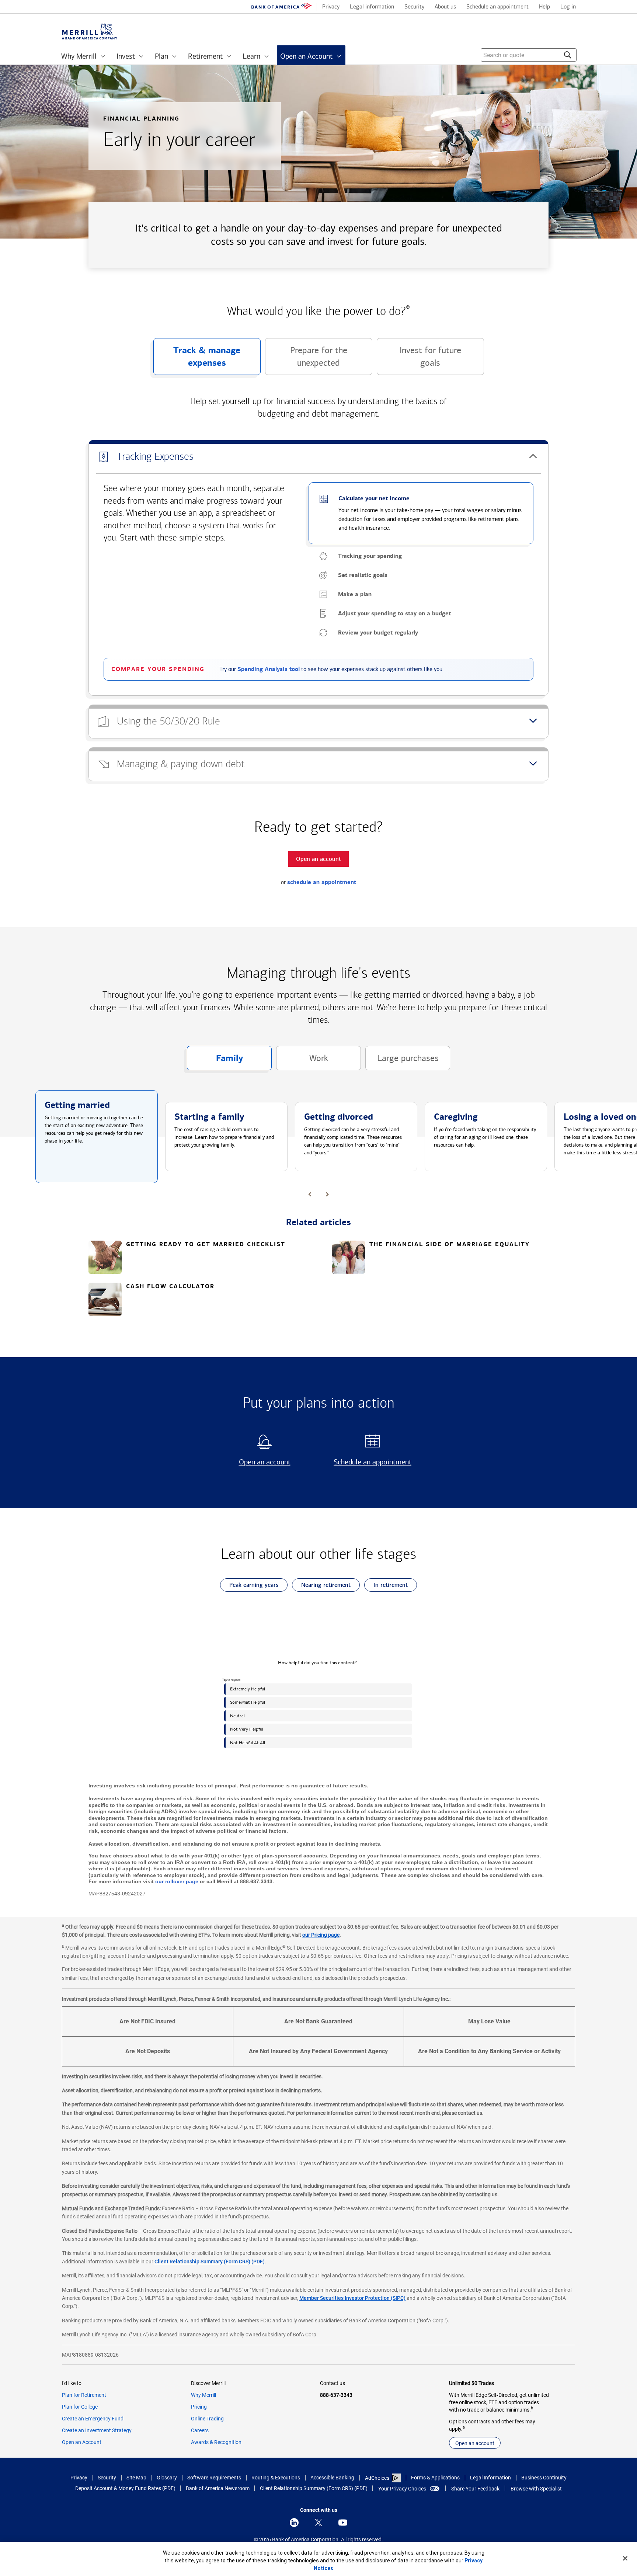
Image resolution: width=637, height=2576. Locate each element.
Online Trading (207, 2419)
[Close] (625, 2558)
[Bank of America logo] (282, 7)
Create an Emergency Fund (93, 2419)
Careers (200, 2430)
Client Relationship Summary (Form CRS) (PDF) (210, 2262)
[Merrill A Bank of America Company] (90, 32)
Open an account (255, 1462)
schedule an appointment (322, 882)
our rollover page (177, 1881)
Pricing (199, 2407)
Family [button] (215, 1061)
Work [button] (302, 1062)
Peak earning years (249, 1586)
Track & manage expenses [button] (197, 360)
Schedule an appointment (370, 1462)
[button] (318, 457)
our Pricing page (321, 1935)
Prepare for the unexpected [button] (306, 360)
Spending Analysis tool (269, 669)
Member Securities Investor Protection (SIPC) (352, 2298)
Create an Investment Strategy (97, 2430)
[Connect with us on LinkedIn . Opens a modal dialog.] (294, 2523)
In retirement (386, 1586)
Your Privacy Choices (402, 2489)
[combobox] (529, 55)
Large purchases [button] (402, 1062)
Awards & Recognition (216, 2442)
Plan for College (80, 2407)
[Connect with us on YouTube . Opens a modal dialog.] (343, 2523)
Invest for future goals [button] (419, 360)
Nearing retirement (321, 1586)
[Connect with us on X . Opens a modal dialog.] (318, 2523)
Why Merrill (203, 2395)
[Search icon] (568, 55)
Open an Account (82, 2442)
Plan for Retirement (84, 2395)
